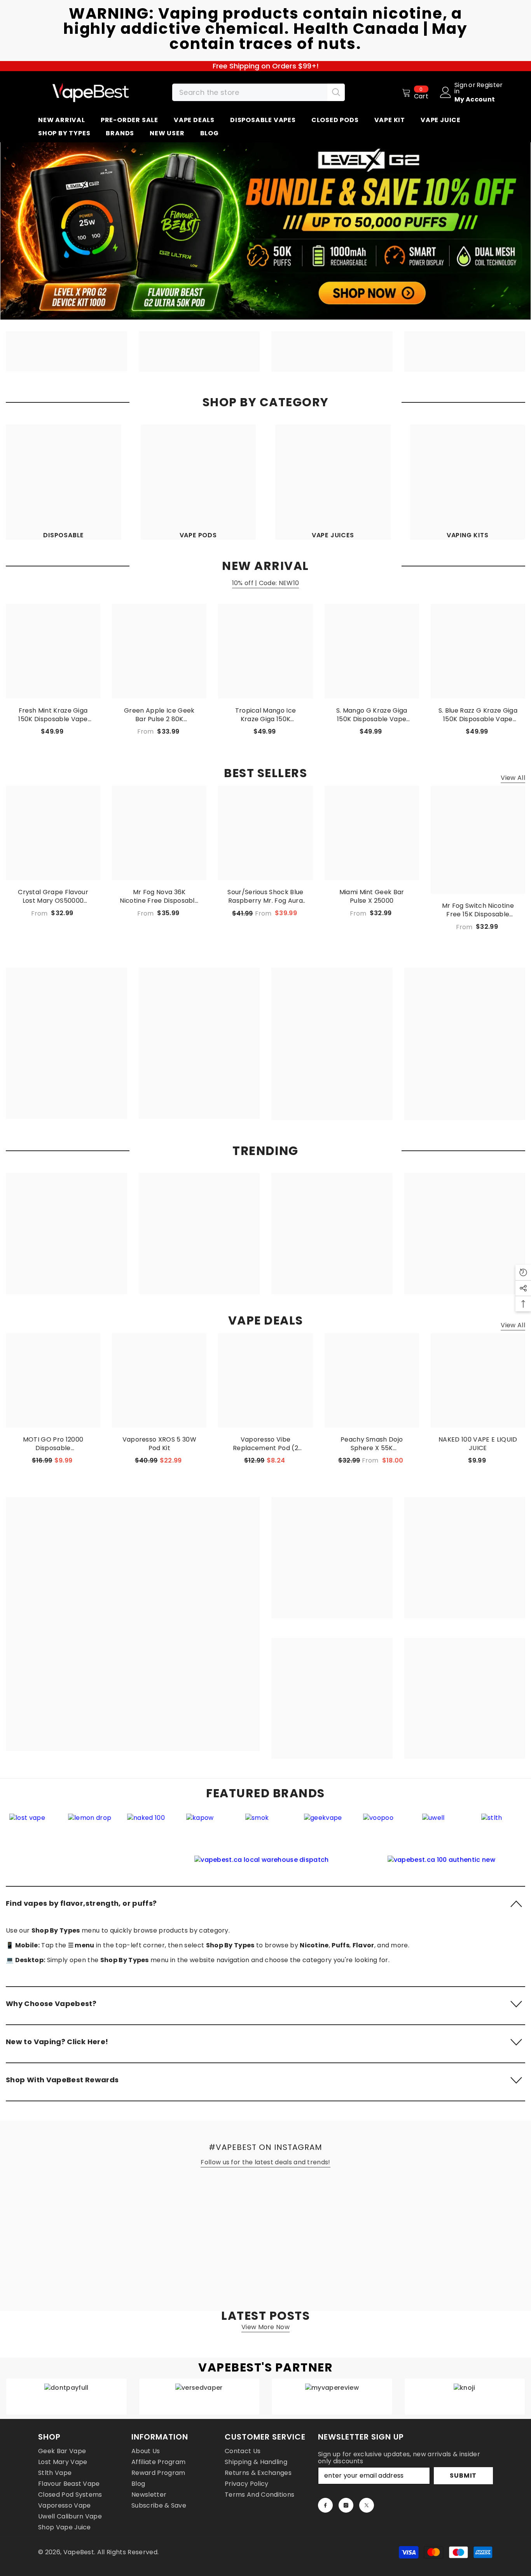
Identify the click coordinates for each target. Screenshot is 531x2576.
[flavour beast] (470, 1818)
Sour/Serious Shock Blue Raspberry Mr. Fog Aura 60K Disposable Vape (265, 897)
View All (513, 778)
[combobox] (250, 92)
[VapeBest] (66, 351)
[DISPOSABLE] (64, 482)
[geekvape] (234, 1818)
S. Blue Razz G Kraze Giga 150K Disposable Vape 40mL (478, 715)
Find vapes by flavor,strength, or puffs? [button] (81, 1903)
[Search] (259, 92)
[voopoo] (293, 1818)
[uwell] (352, 1818)
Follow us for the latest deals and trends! (265, 2162)
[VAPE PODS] (198, 482)
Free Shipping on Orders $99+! (266, 66)
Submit (463, 2476)
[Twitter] (367, 2505)
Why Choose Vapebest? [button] (51, 2004)
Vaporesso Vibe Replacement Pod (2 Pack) (265, 1444)
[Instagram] (346, 2505)
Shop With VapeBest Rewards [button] (62, 2080)
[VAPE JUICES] (333, 482)
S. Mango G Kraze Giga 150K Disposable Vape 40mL (372, 715)
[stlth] (411, 1818)
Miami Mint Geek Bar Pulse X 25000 (372, 897)
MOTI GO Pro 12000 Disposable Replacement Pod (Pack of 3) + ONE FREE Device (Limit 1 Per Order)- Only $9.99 (53, 1444)
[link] (265, 1860)
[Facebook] (325, 2505)
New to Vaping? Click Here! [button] (57, 2042)
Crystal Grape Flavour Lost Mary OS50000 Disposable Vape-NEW (53, 897)
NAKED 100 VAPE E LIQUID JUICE (478, 1444)
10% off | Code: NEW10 (266, 583)
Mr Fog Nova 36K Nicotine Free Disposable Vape (159, 897)
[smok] (175, 1818)
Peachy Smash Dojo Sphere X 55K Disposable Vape (372, 1444)
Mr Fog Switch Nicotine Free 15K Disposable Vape (478, 910)
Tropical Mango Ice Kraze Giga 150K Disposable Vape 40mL (265, 715)
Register (490, 86)
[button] (265, 1903)
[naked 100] (57, 1818)
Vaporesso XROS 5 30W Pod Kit (159, 1444)
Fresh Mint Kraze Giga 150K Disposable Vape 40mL (53, 715)
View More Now (265, 2327)
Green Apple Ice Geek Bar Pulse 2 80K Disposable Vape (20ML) (159, 715)
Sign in (461, 88)
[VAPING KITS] (468, 482)
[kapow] (116, 1818)
